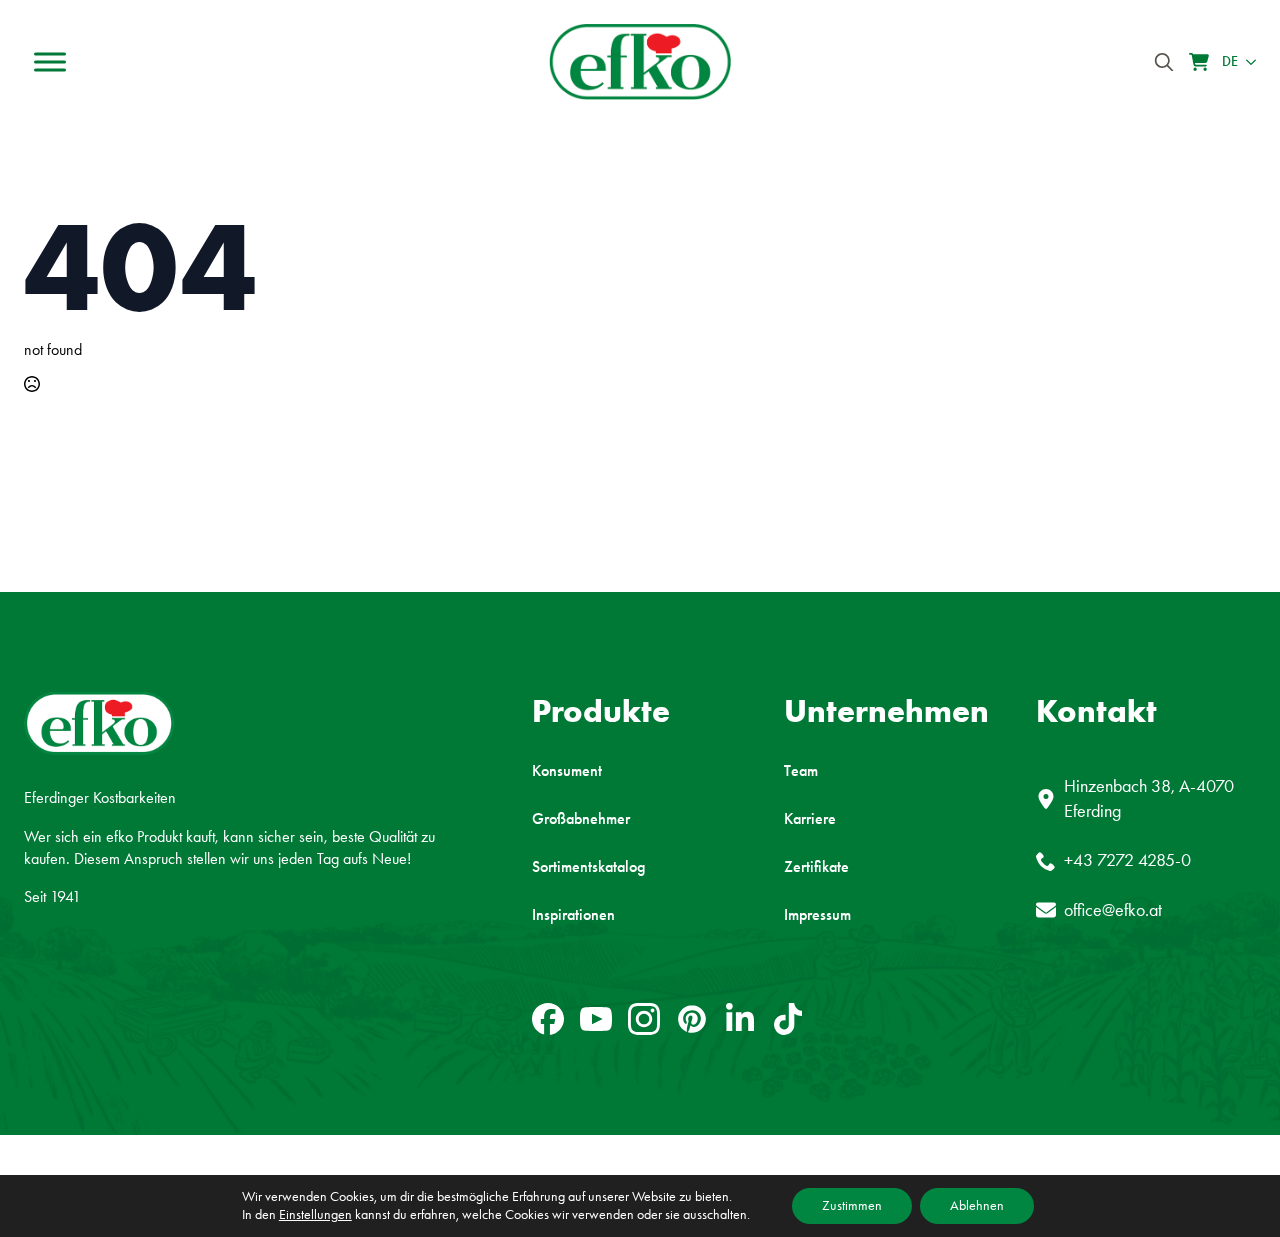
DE (1230, 61)
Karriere (810, 819)
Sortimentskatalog (588, 867)
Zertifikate (816, 867)
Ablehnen (977, 1205)
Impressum (817, 915)
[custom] (548, 1019)
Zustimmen (852, 1205)
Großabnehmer (581, 819)
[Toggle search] (1164, 62)
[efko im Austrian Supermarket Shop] (1199, 62)
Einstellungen (315, 1214)
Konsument (567, 771)
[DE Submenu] (1247, 62)
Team (801, 771)
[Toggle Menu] (50, 62)
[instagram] (644, 1019)
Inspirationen (573, 915)
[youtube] (596, 1019)
